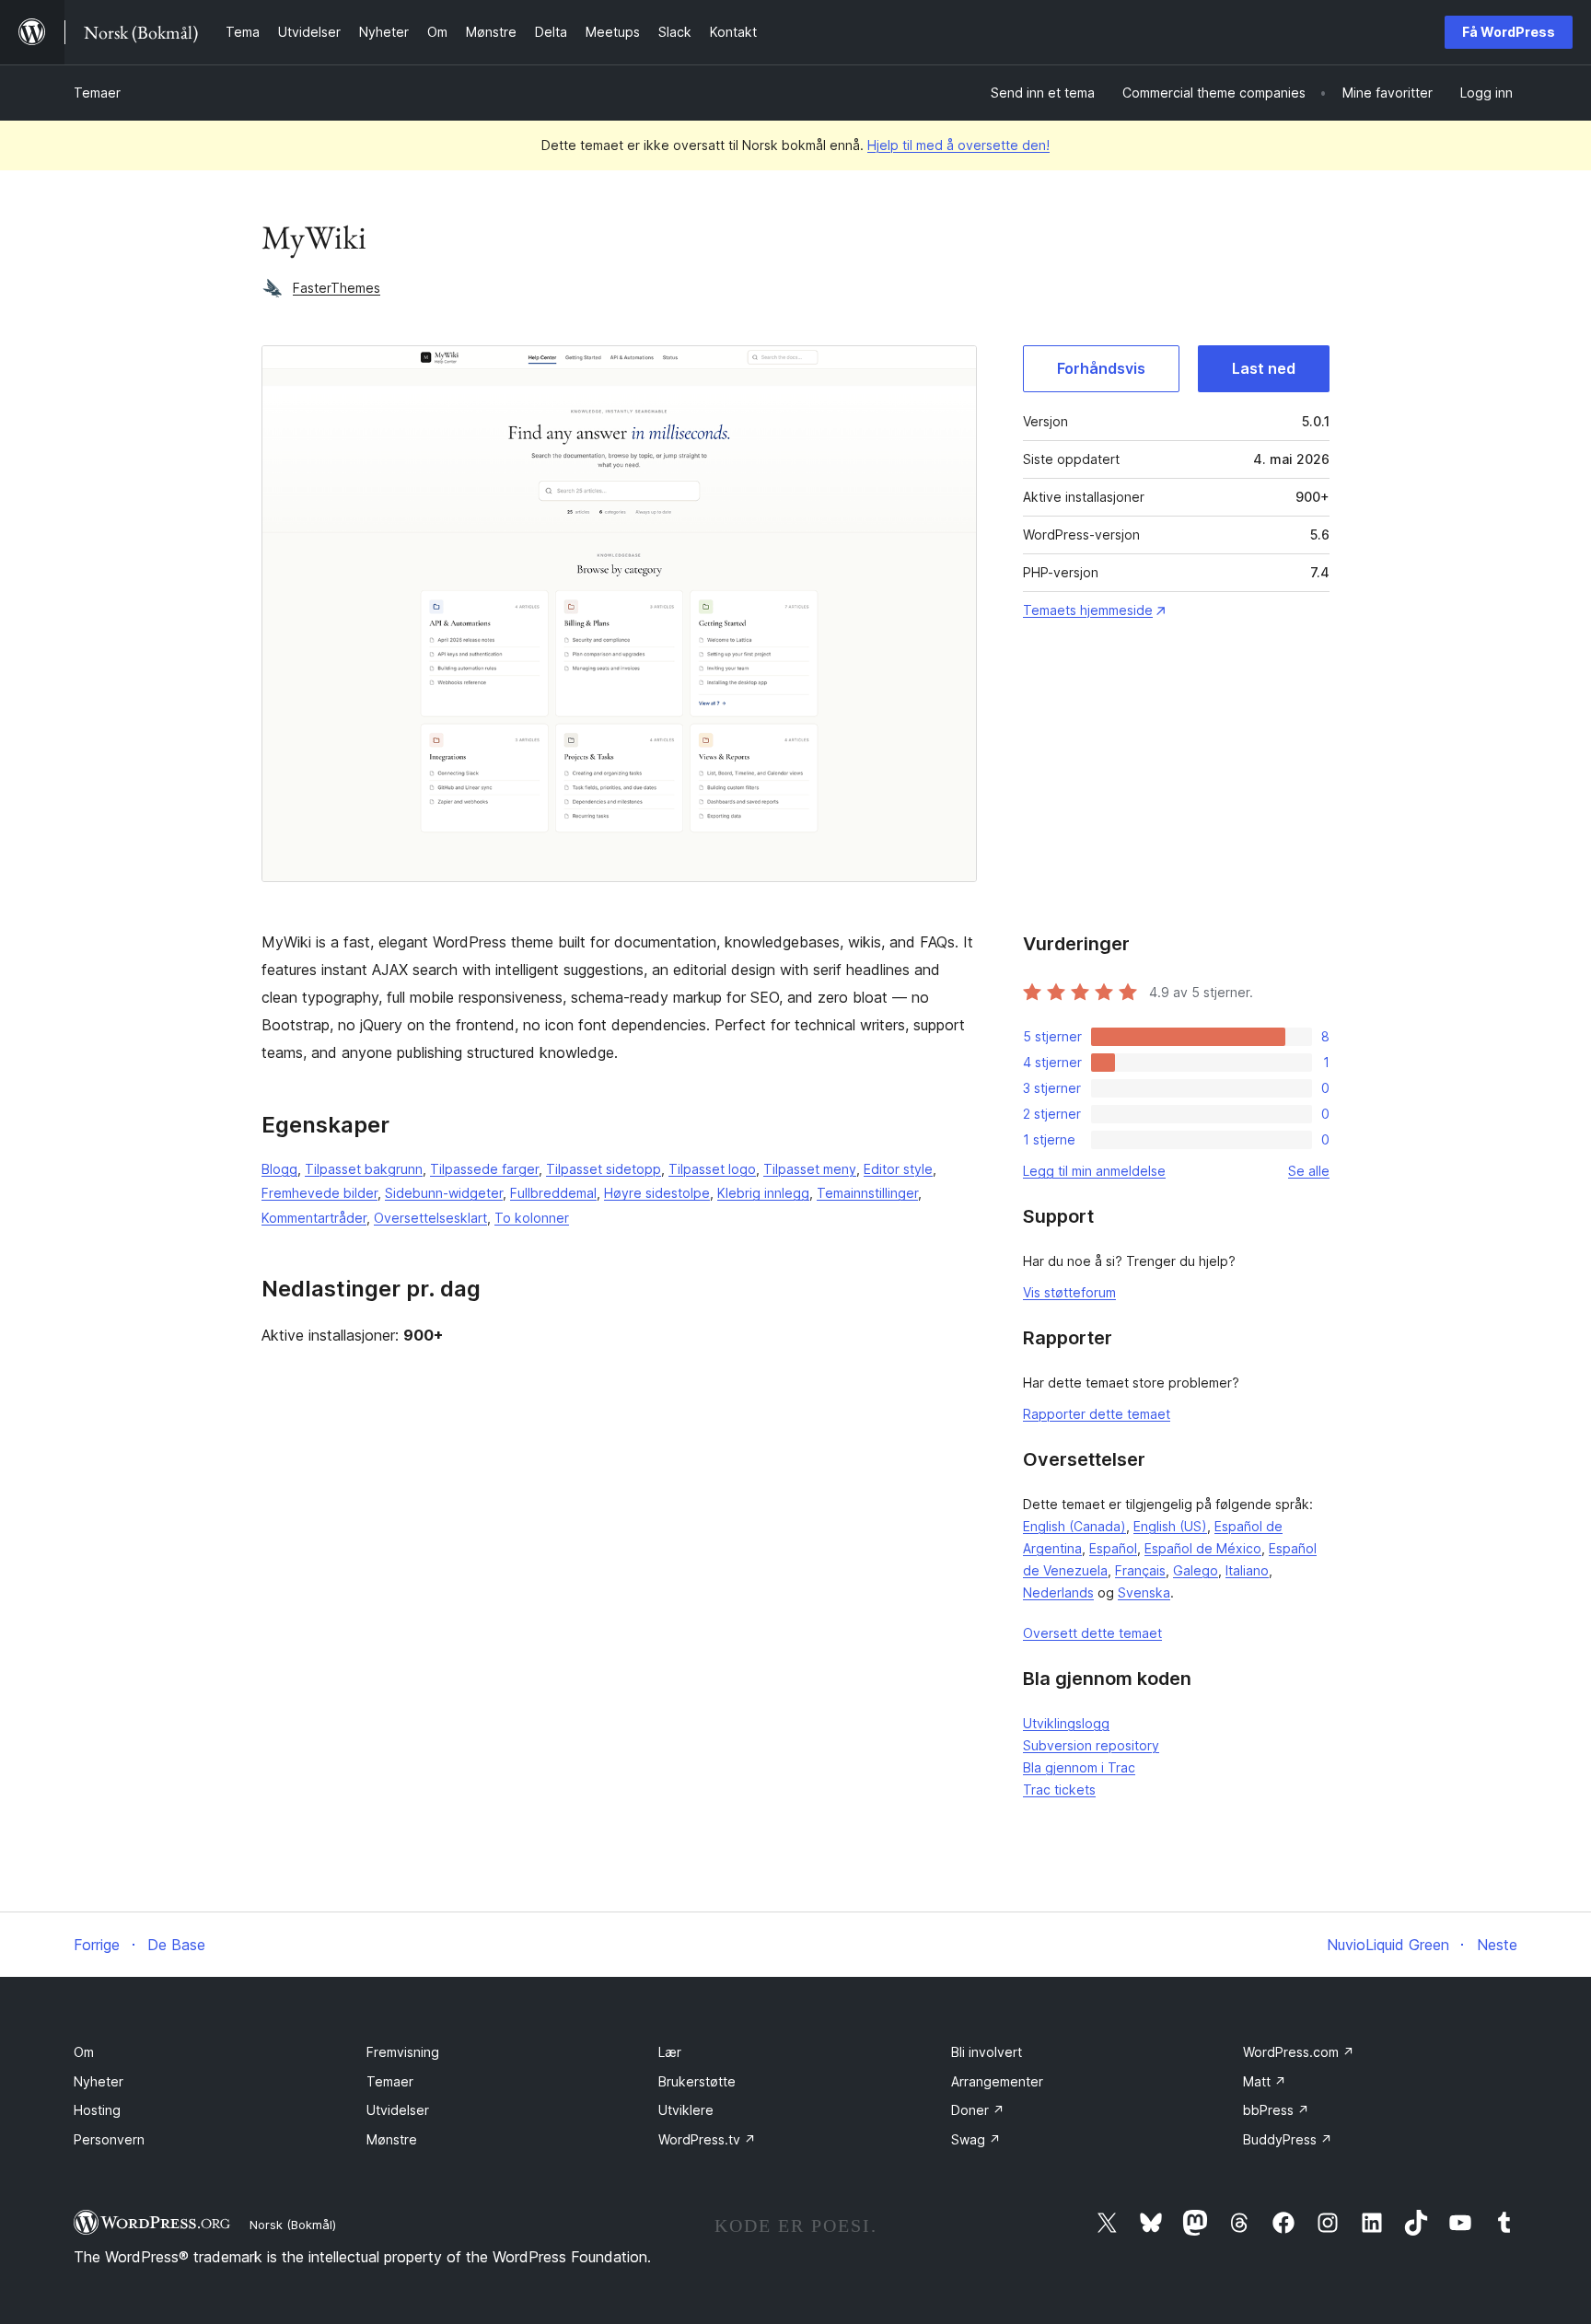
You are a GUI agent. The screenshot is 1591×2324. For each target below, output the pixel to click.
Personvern (109, 2139)
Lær (670, 2052)
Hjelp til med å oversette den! (958, 145)
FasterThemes (337, 288)
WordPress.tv (707, 2139)
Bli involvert (987, 2052)
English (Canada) (1074, 1526)
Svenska (1144, 1592)
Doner (978, 2110)
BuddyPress (1288, 2139)
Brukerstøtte (697, 2081)
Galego (1196, 1570)
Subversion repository (1091, 1745)
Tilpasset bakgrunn (364, 1169)
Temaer (97, 93)
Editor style (898, 1169)
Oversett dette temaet (1092, 1633)
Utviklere (686, 2110)
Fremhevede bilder (319, 1193)
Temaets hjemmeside (1088, 610)
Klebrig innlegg (763, 1193)
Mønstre (392, 2139)
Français (1140, 1570)
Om (84, 2052)
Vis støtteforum (1069, 1292)
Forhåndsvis (1101, 368)
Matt (1265, 2081)
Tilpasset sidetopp (604, 1169)
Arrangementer (997, 2081)
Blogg (279, 1169)
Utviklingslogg (1066, 1723)
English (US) (1170, 1526)
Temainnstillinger (867, 1193)
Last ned (1264, 368)
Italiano (1247, 1570)
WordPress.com (1299, 2052)
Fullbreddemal (553, 1193)
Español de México (1203, 1548)
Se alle (1309, 1171)
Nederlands (1058, 1592)
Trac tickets (1059, 1789)
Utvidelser (398, 2110)
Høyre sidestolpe (657, 1193)
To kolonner (532, 1218)
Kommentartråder (314, 1218)
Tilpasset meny (810, 1169)
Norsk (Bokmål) (293, 2225)
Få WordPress (1509, 32)
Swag (976, 2139)
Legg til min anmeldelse (1094, 1171)
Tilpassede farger (484, 1169)
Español (1113, 1548)
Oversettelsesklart (430, 1218)
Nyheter (99, 2081)
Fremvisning (403, 2052)
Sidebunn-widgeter (444, 1193)
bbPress (1276, 2110)
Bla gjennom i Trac (1079, 1767)
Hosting (97, 2110)
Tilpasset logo (712, 1169)
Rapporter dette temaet (1097, 1414)
